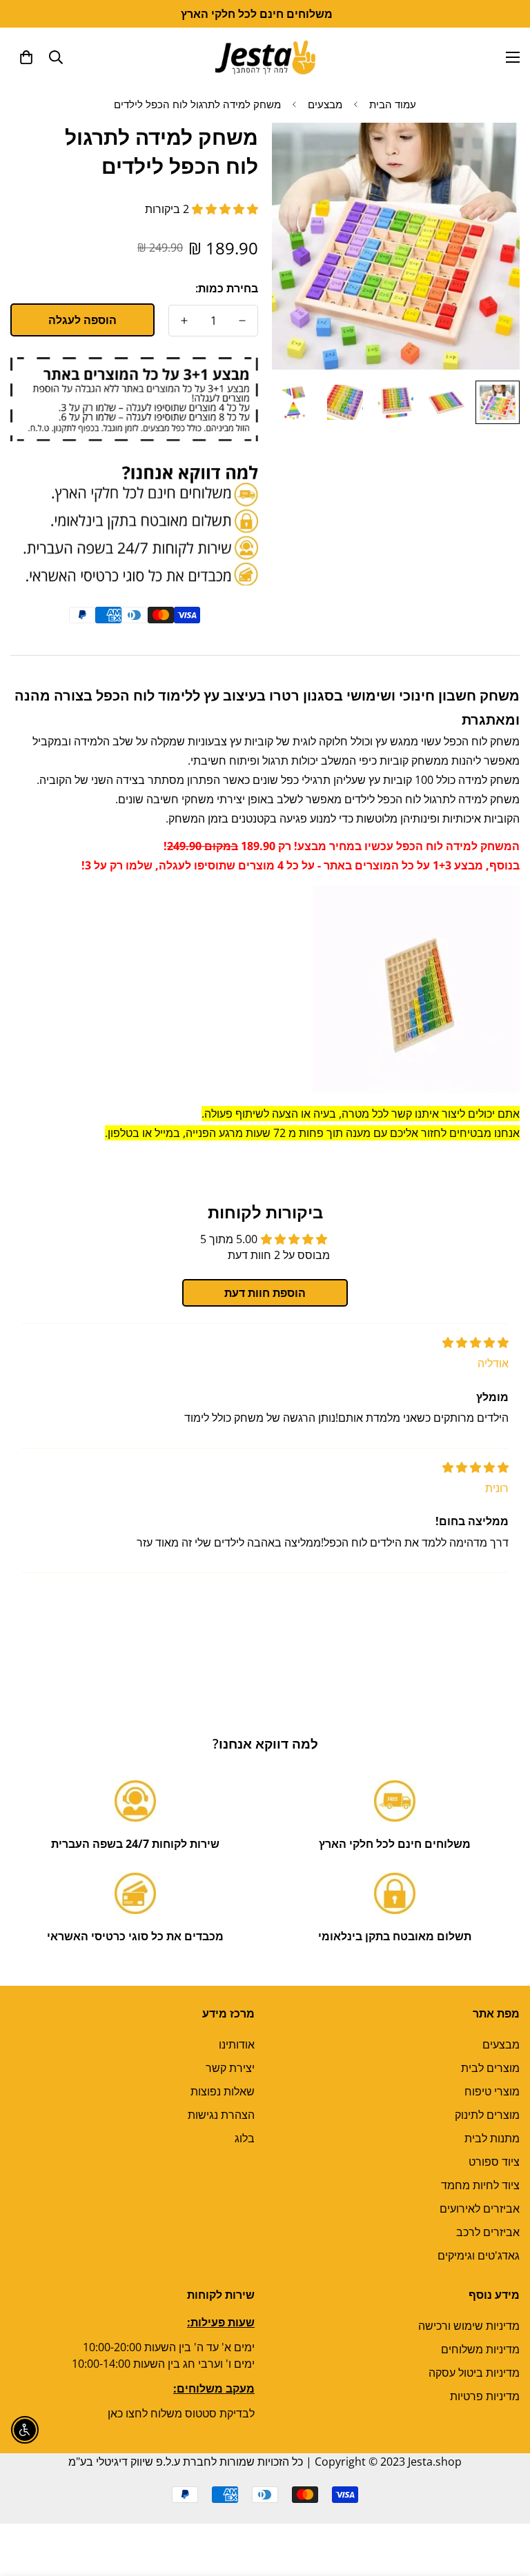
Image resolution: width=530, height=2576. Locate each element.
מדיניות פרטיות (485, 2396)
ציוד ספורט (494, 2162)
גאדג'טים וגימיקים (479, 2255)
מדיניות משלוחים (480, 2349)
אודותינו (237, 2044)
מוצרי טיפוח (492, 2091)
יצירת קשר (230, 2068)
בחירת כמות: (227, 288)
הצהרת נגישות (221, 2115)
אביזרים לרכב (488, 2232)
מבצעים (325, 104)
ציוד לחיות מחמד (480, 2185)
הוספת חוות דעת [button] (265, 1293)
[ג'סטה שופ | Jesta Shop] (265, 57)
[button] (26, 57)
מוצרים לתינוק (487, 2115)
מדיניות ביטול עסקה (474, 2373)
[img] (475, 1342)
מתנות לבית (492, 2138)
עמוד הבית (393, 104)
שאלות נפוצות (223, 2091)
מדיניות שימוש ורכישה (469, 2326)
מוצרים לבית (490, 2068)
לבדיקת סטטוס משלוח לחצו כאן (181, 2413)
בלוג (245, 2138)
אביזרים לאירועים (480, 2208)
